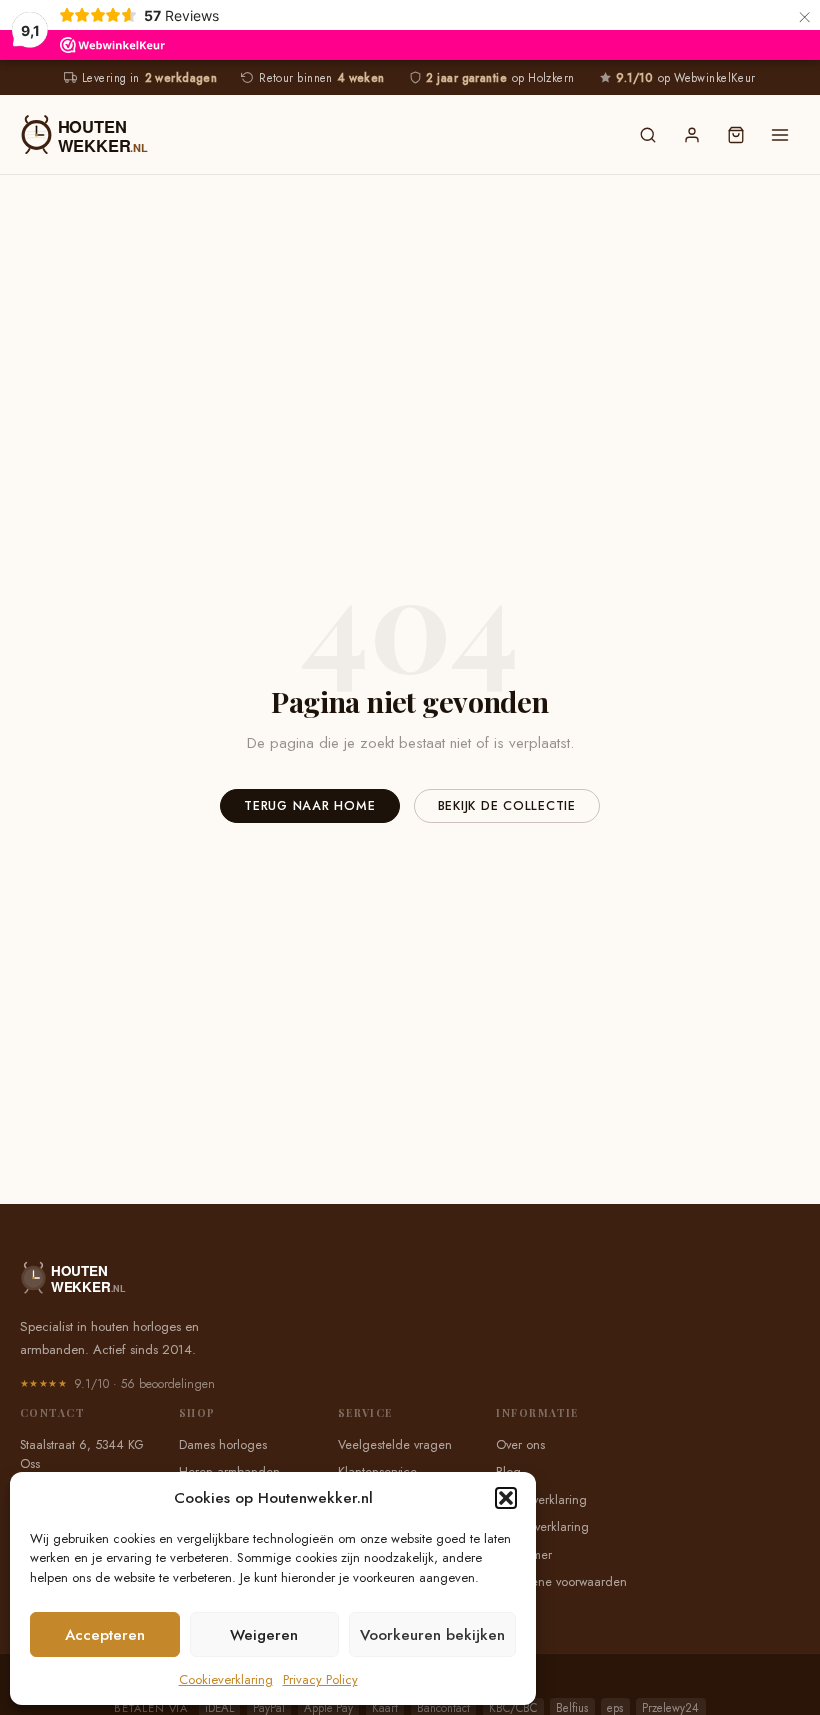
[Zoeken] (648, 135)
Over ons (520, 1445)
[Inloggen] (692, 135)
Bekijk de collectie (507, 806)
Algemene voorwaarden (561, 1582)
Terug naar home (309, 806)
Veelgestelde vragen (395, 1445)
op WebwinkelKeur (685, 78)
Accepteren (105, 1635)
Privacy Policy (320, 1679)
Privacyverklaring (541, 1500)
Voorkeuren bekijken (432, 1635)
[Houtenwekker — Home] (316, 135)
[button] (506, 1498)
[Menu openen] (780, 135)
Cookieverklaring (226, 1679)
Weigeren (264, 1635)
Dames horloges (223, 1445)
